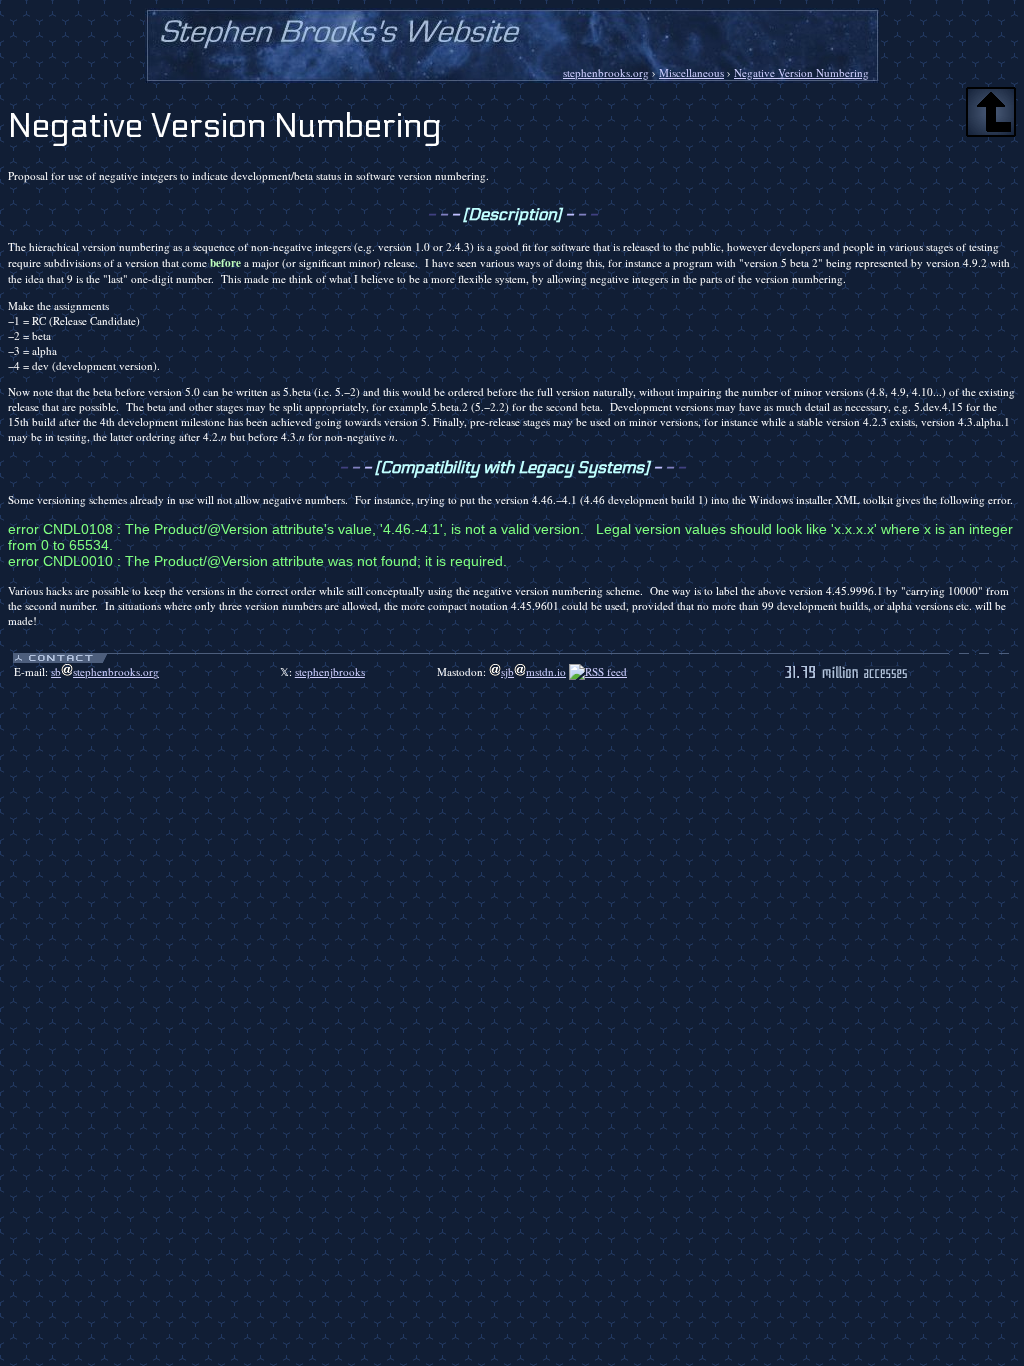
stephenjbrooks (330, 671)
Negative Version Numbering (801, 72)
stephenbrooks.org (606, 72)
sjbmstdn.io (533, 671)
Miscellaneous (691, 72)
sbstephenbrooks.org (105, 671)
